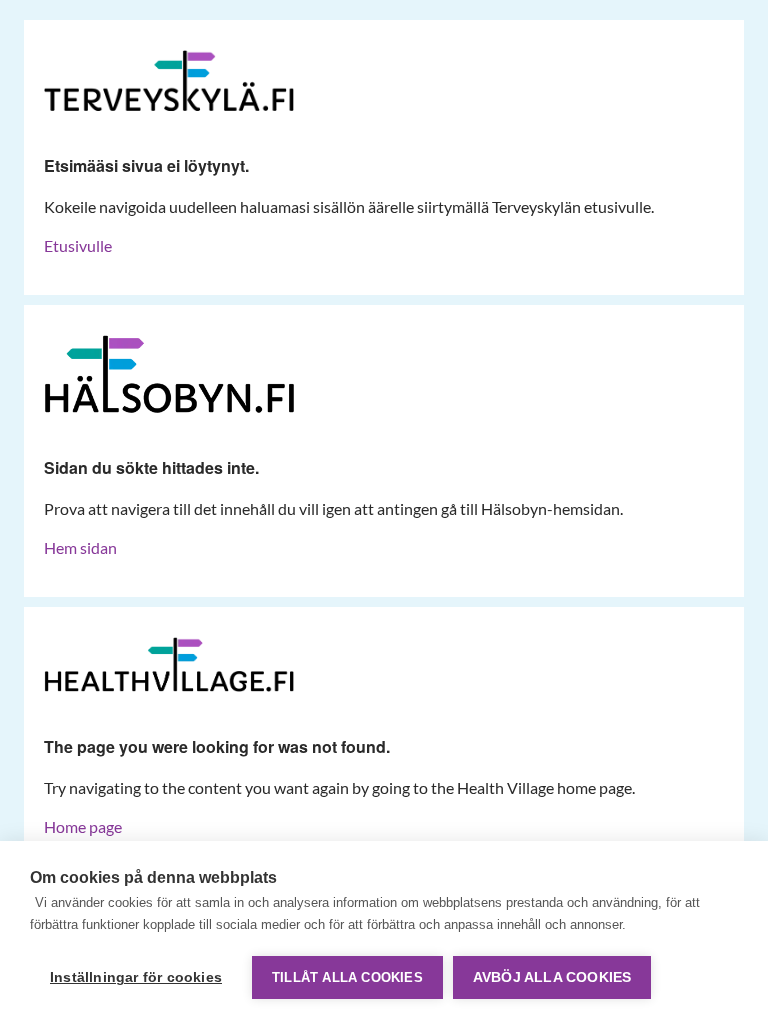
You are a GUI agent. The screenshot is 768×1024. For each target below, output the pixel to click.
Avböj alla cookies (552, 977)
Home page (83, 826)
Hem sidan (80, 547)
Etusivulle (78, 245)
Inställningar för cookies (136, 977)
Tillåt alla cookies (347, 977)
